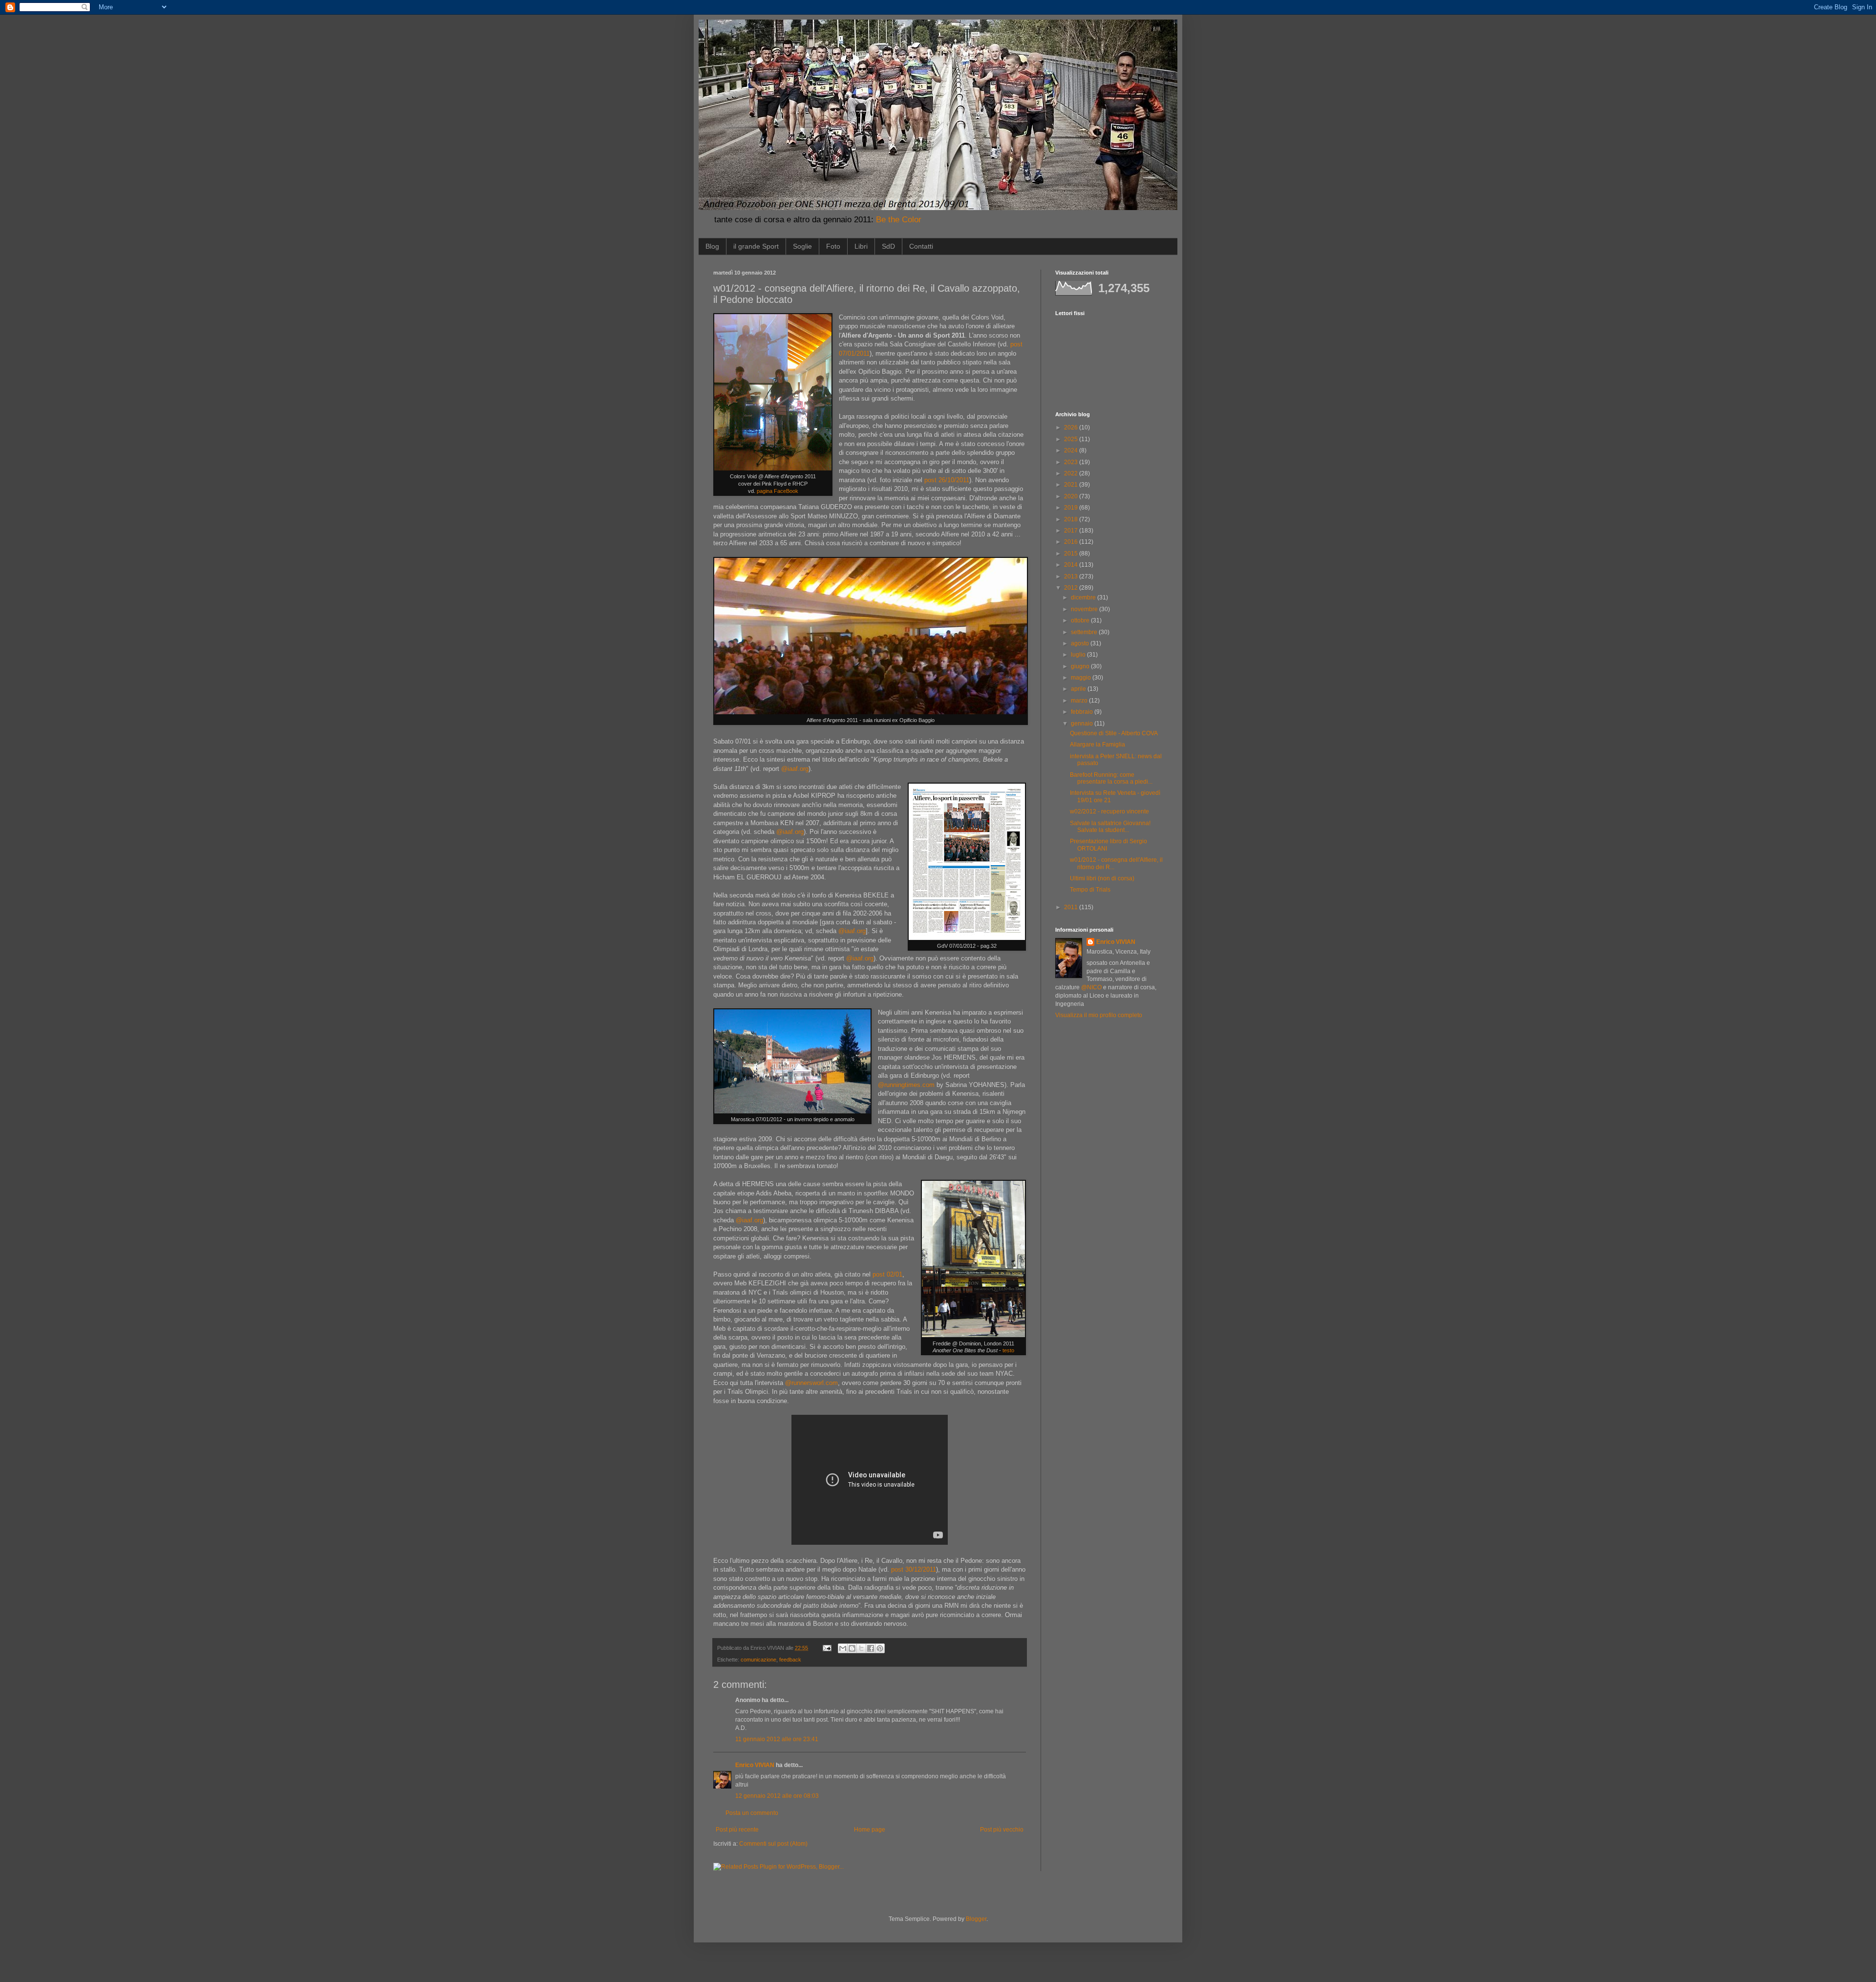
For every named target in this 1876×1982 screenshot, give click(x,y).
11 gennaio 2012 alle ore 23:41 (777, 1739)
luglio (1079, 655)
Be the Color (899, 220)
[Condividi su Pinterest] (880, 1648)
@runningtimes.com (906, 1085)
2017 (1072, 531)
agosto (1081, 643)
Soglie (802, 246)
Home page (870, 1830)
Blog (712, 246)
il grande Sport (756, 246)
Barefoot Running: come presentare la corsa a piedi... (1111, 778)
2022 (1072, 473)
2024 (1072, 450)
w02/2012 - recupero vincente (1109, 811)
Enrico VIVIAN (755, 1765)
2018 (1072, 519)
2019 (1072, 508)
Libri (861, 246)
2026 (1072, 427)
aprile (1079, 689)
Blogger (976, 1919)
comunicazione (758, 1660)
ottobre (1081, 620)
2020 (1072, 496)
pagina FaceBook (778, 491)
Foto (833, 246)
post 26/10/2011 (947, 480)
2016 (1072, 542)
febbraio (1083, 712)
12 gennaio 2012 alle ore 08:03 (777, 1796)
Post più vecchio (1002, 1830)
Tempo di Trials (1090, 890)
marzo (1080, 701)
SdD (888, 246)
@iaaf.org (795, 769)
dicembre (1084, 597)
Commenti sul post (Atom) (773, 1844)
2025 (1072, 439)
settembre (1085, 632)
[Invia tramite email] (843, 1648)
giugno (1081, 666)
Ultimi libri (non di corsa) (1102, 878)
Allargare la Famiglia (1098, 745)
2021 (1072, 485)
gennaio (1083, 724)
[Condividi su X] (861, 1648)
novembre (1085, 609)
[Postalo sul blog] (852, 1648)
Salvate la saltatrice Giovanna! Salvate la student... (1110, 827)
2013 (1072, 576)
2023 (1072, 462)
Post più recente (737, 1830)
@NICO (1091, 987)
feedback (790, 1660)
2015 (1072, 554)
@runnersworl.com (811, 1383)
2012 (1072, 588)
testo (1008, 1350)
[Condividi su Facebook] (871, 1648)
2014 (1072, 565)
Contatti (921, 246)
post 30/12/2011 (914, 1569)
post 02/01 (887, 1274)
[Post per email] (827, 1648)
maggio (1082, 678)
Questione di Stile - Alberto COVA (1114, 733)
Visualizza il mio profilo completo (1099, 1015)
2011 (1072, 907)
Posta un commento (752, 1813)
